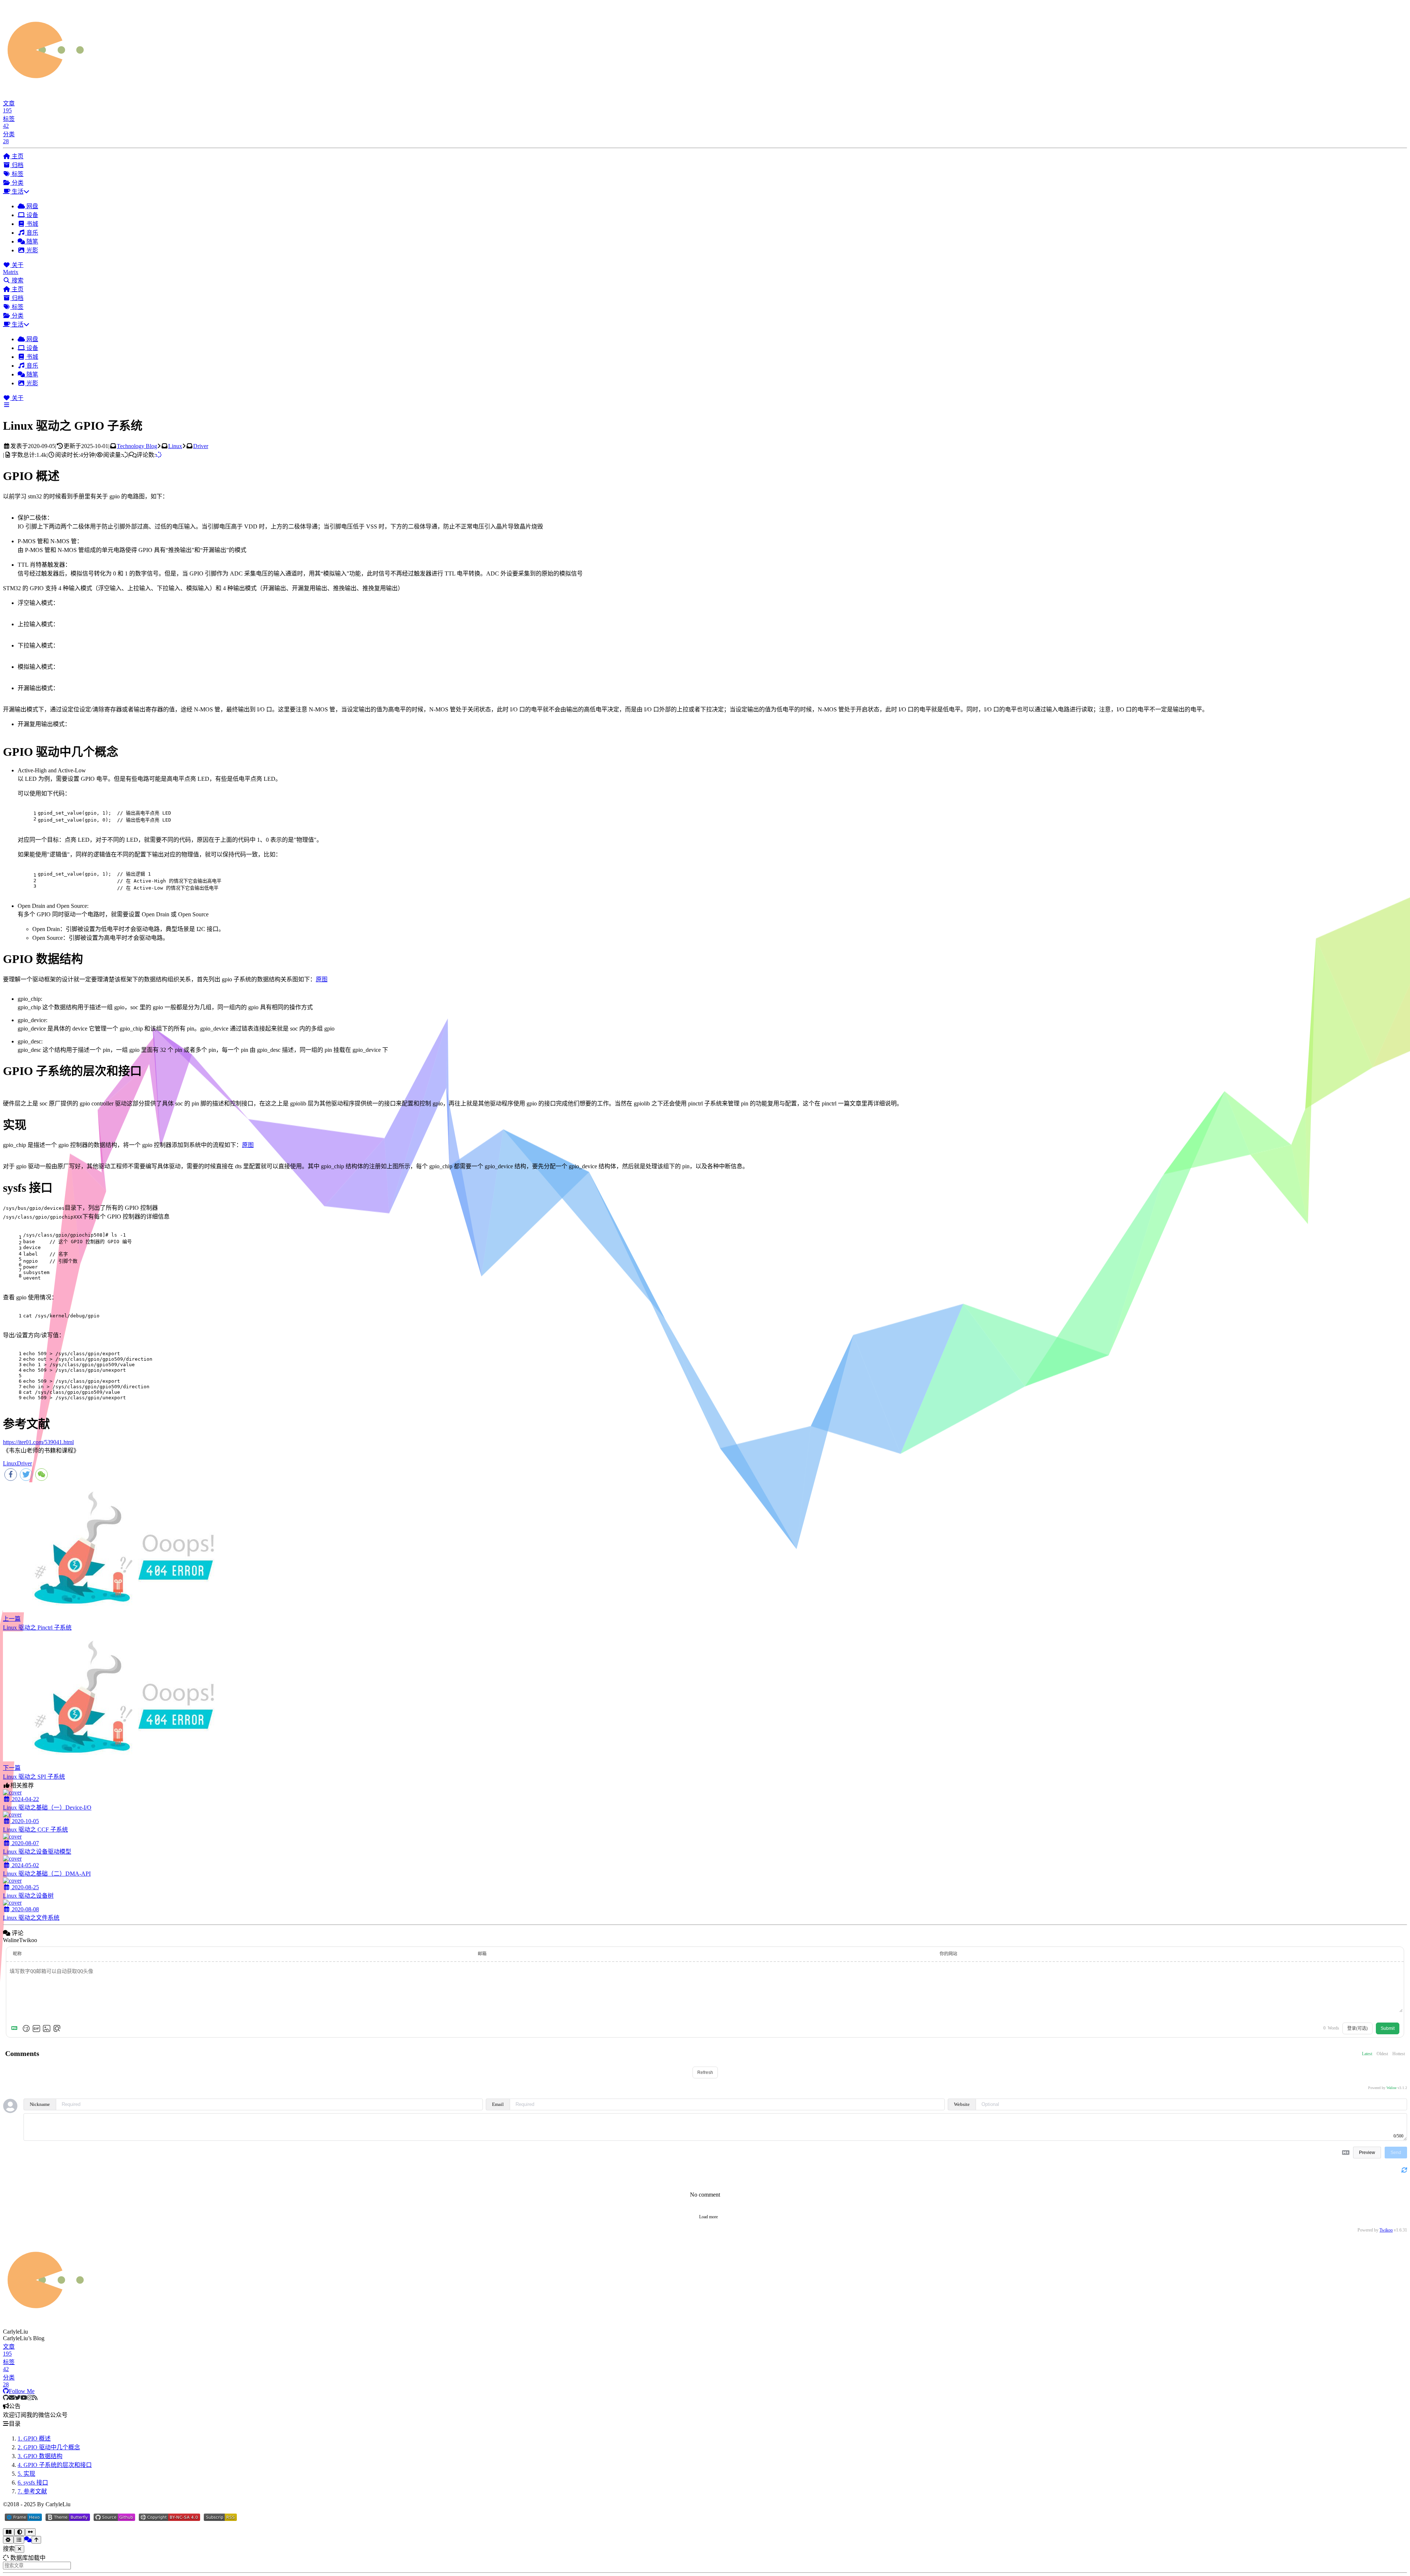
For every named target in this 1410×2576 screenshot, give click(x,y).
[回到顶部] (36, 2540)
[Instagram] (30, 2398)
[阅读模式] (9, 2532)
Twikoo (1386, 2230)
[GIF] (36, 2028)
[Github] (6, 2398)
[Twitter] (18, 2398)
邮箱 (482, 1954)
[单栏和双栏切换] (30, 2532)
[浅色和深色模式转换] (20, 2532)
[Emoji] (26, 2028)
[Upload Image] (47, 2028)
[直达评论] (28, 2539)
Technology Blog (137, 446)
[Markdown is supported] (16, 2028)
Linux (175, 446)
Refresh (705, 2072)
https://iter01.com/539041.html (38, 1442)
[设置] (8, 2540)
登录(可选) (1357, 2028)
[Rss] (35, 2398)
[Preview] (57, 2028)
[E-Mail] (12, 2398)
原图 (322, 979)
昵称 (17, 1954)
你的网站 (948, 1954)
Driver (201, 446)
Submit (1388, 2028)
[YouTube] (24, 2398)
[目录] (19, 2540)
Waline (1391, 2088)
